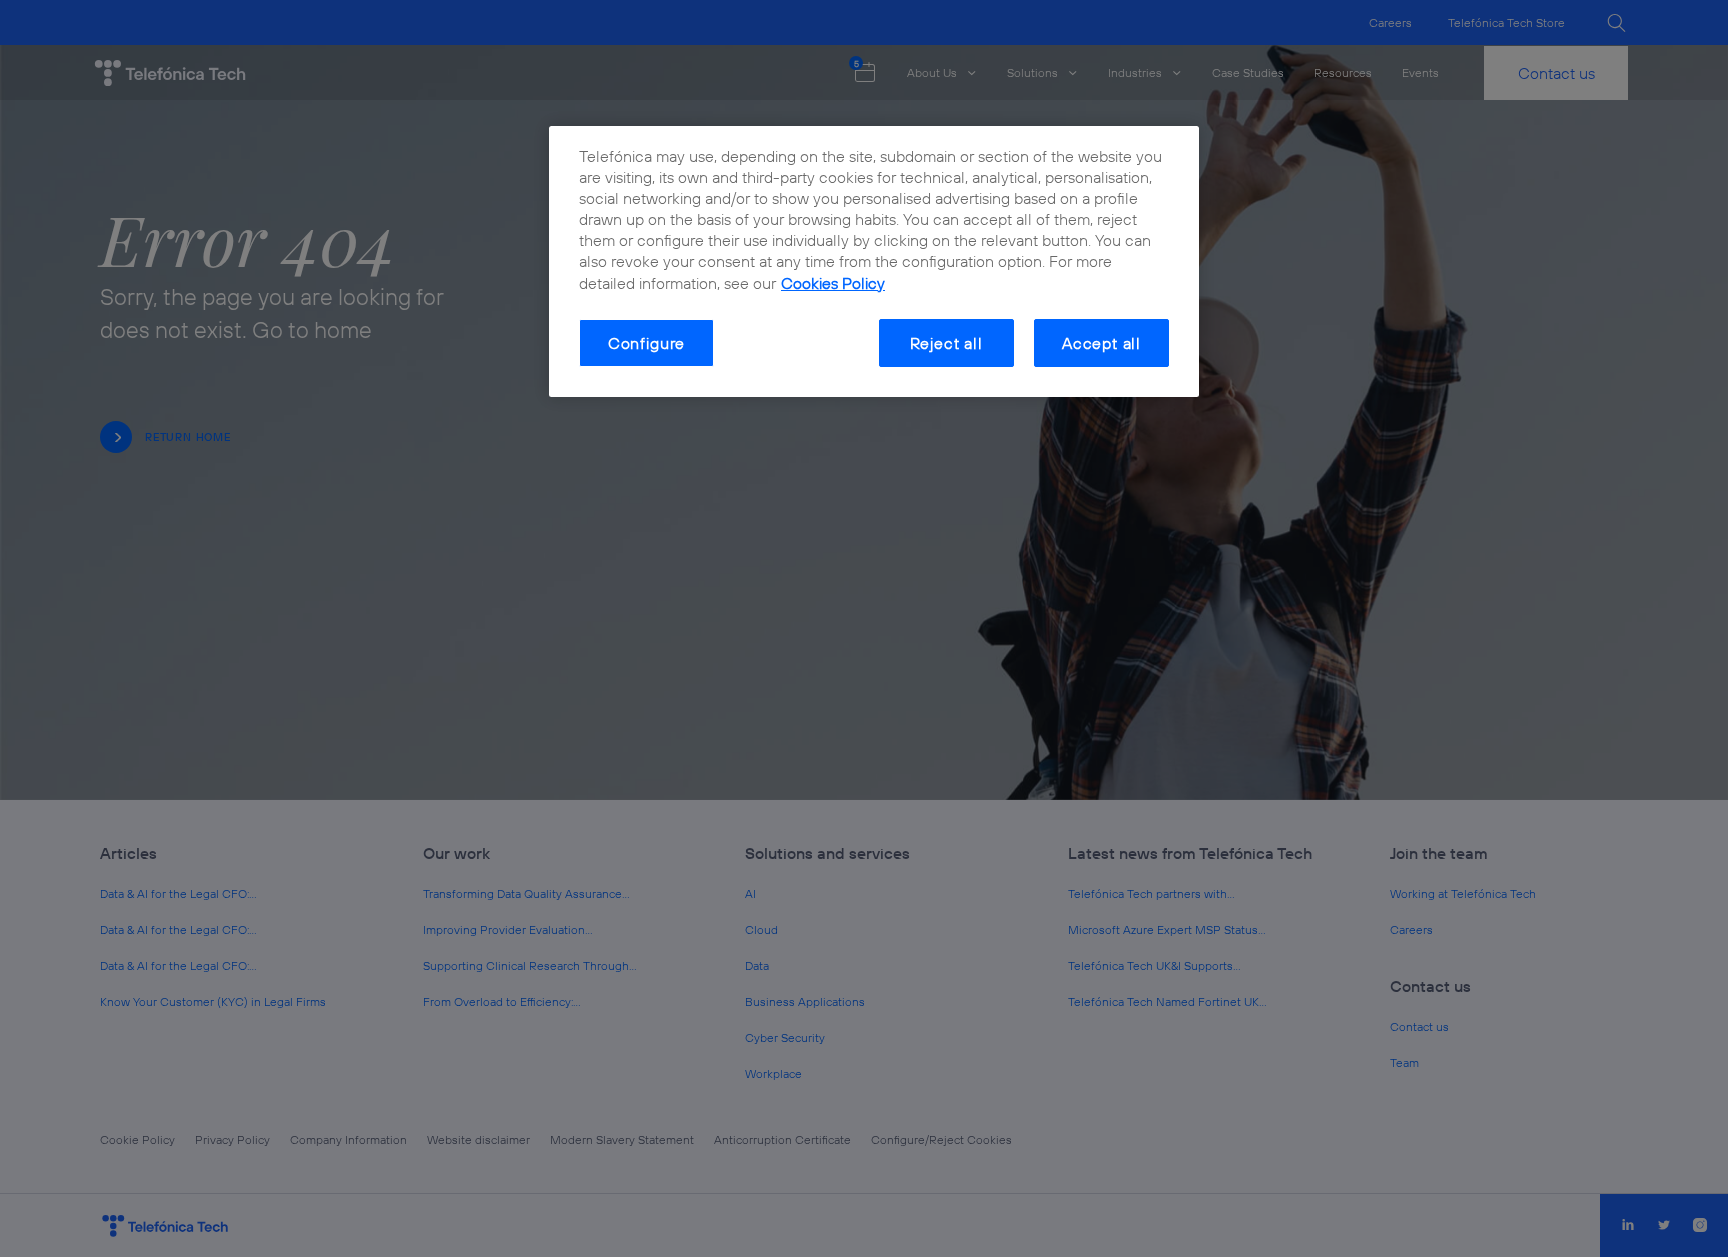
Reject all (946, 343)
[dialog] (874, 262)
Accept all (1101, 343)
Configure (646, 343)
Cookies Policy (833, 283)
